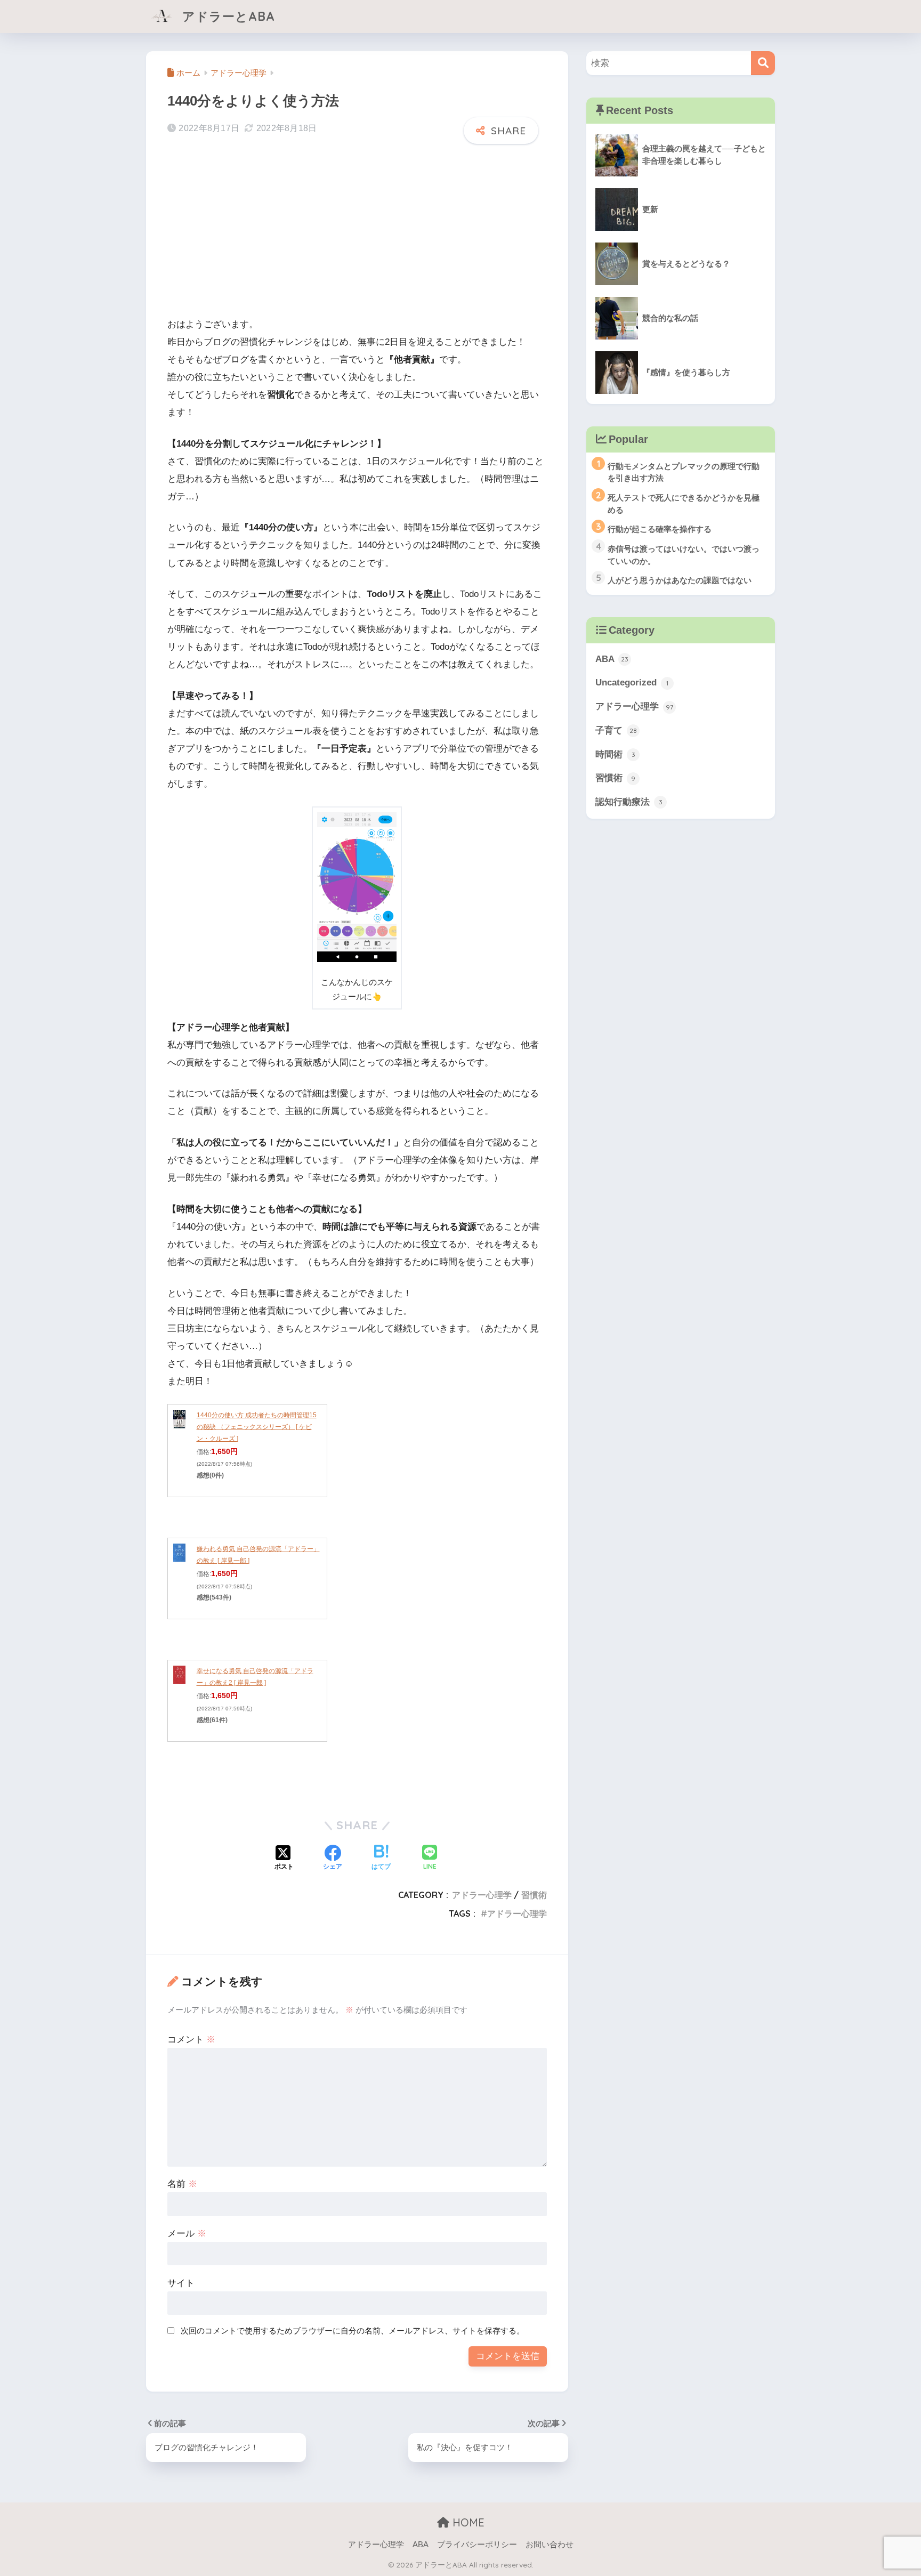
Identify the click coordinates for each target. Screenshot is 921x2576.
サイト (181, 2283)
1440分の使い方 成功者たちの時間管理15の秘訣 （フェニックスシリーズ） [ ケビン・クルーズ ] (257, 1427)
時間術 (615, 754)
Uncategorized (632, 683)
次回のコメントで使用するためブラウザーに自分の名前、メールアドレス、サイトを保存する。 (353, 2331)
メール (187, 2234)
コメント (191, 2040)
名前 (182, 2184)
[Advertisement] (357, 229)
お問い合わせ (550, 2545)
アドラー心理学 (482, 1895)
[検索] (763, 63)
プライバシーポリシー (477, 2545)
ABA (612, 659)
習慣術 (534, 1895)
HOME (467, 2522)
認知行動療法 (629, 802)
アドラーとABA (227, 16)
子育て (616, 730)
